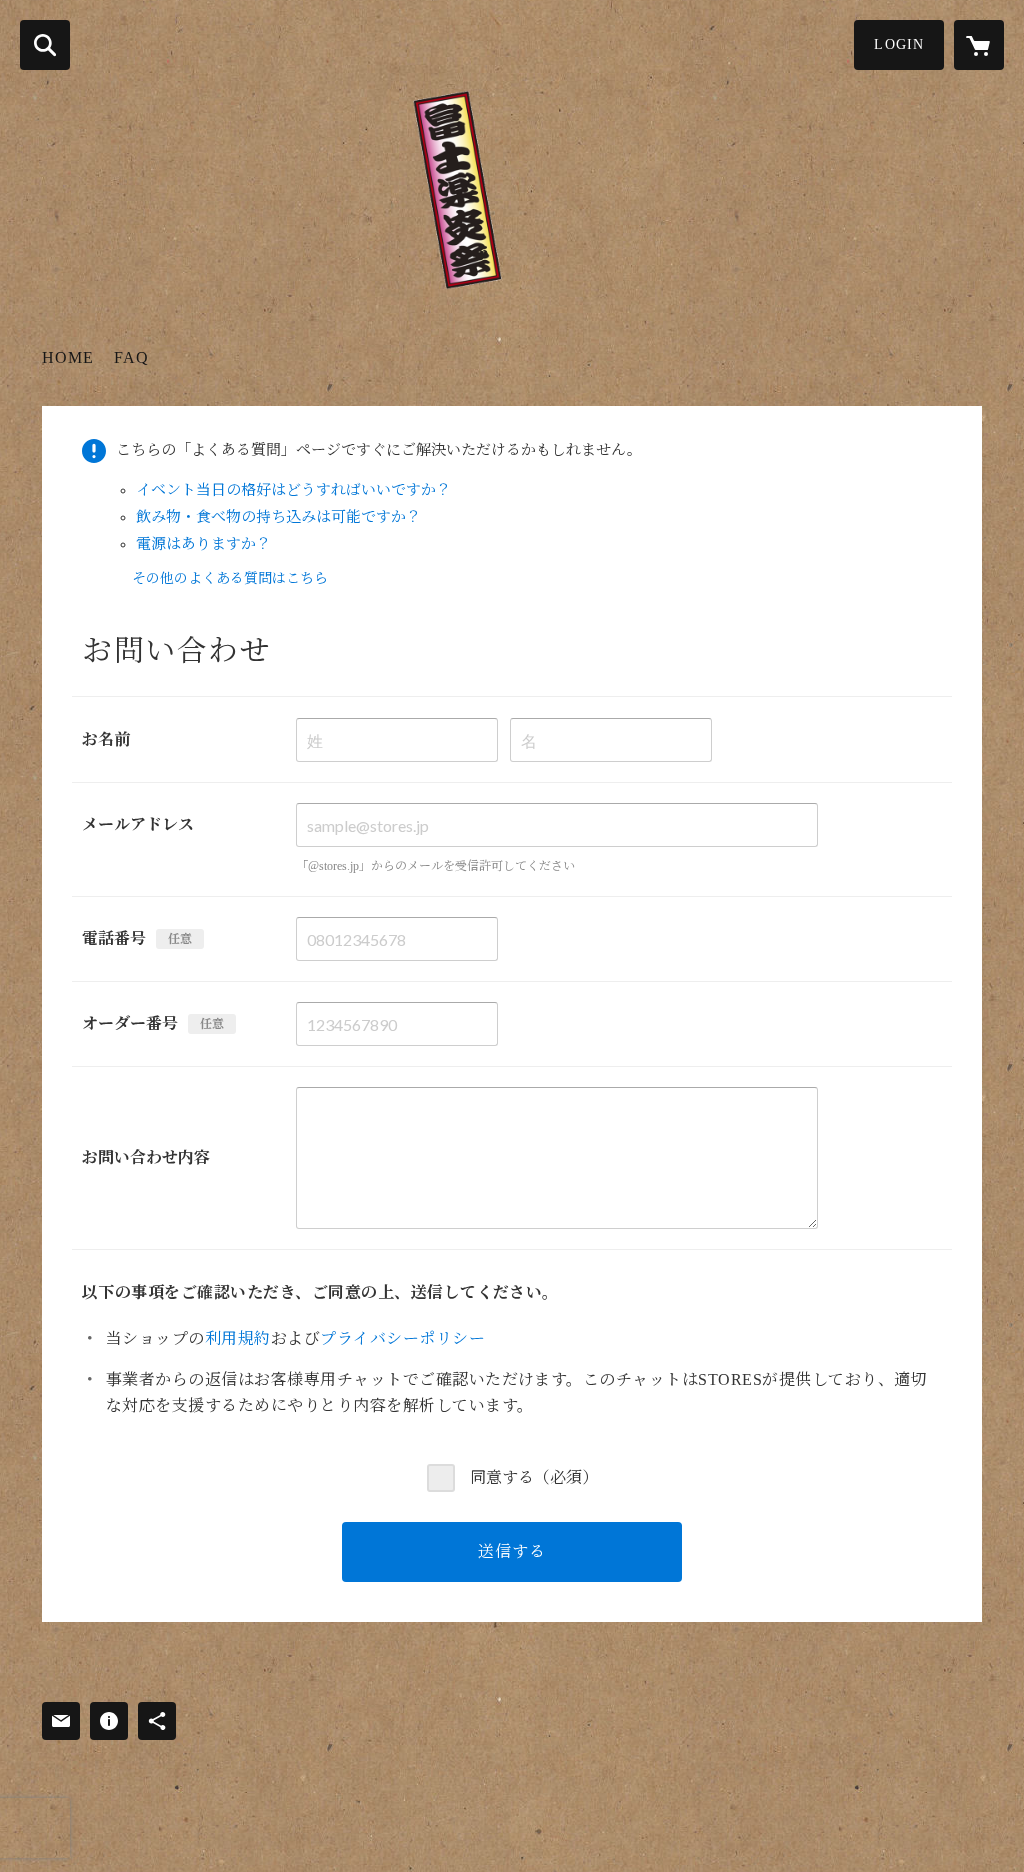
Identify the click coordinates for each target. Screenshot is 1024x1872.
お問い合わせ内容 (146, 1157)
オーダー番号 (130, 1023)
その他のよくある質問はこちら (230, 578)
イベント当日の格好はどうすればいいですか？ (293, 490)
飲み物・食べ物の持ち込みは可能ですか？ (278, 517)
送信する (511, 1551)
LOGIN (899, 44)
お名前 (106, 739)
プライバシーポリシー (402, 1338)
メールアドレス (138, 824)
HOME (68, 357)
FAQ (131, 357)
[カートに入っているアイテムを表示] (979, 45)
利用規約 (238, 1338)
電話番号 (114, 938)
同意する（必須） (534, 1477)
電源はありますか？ (203, 544)
